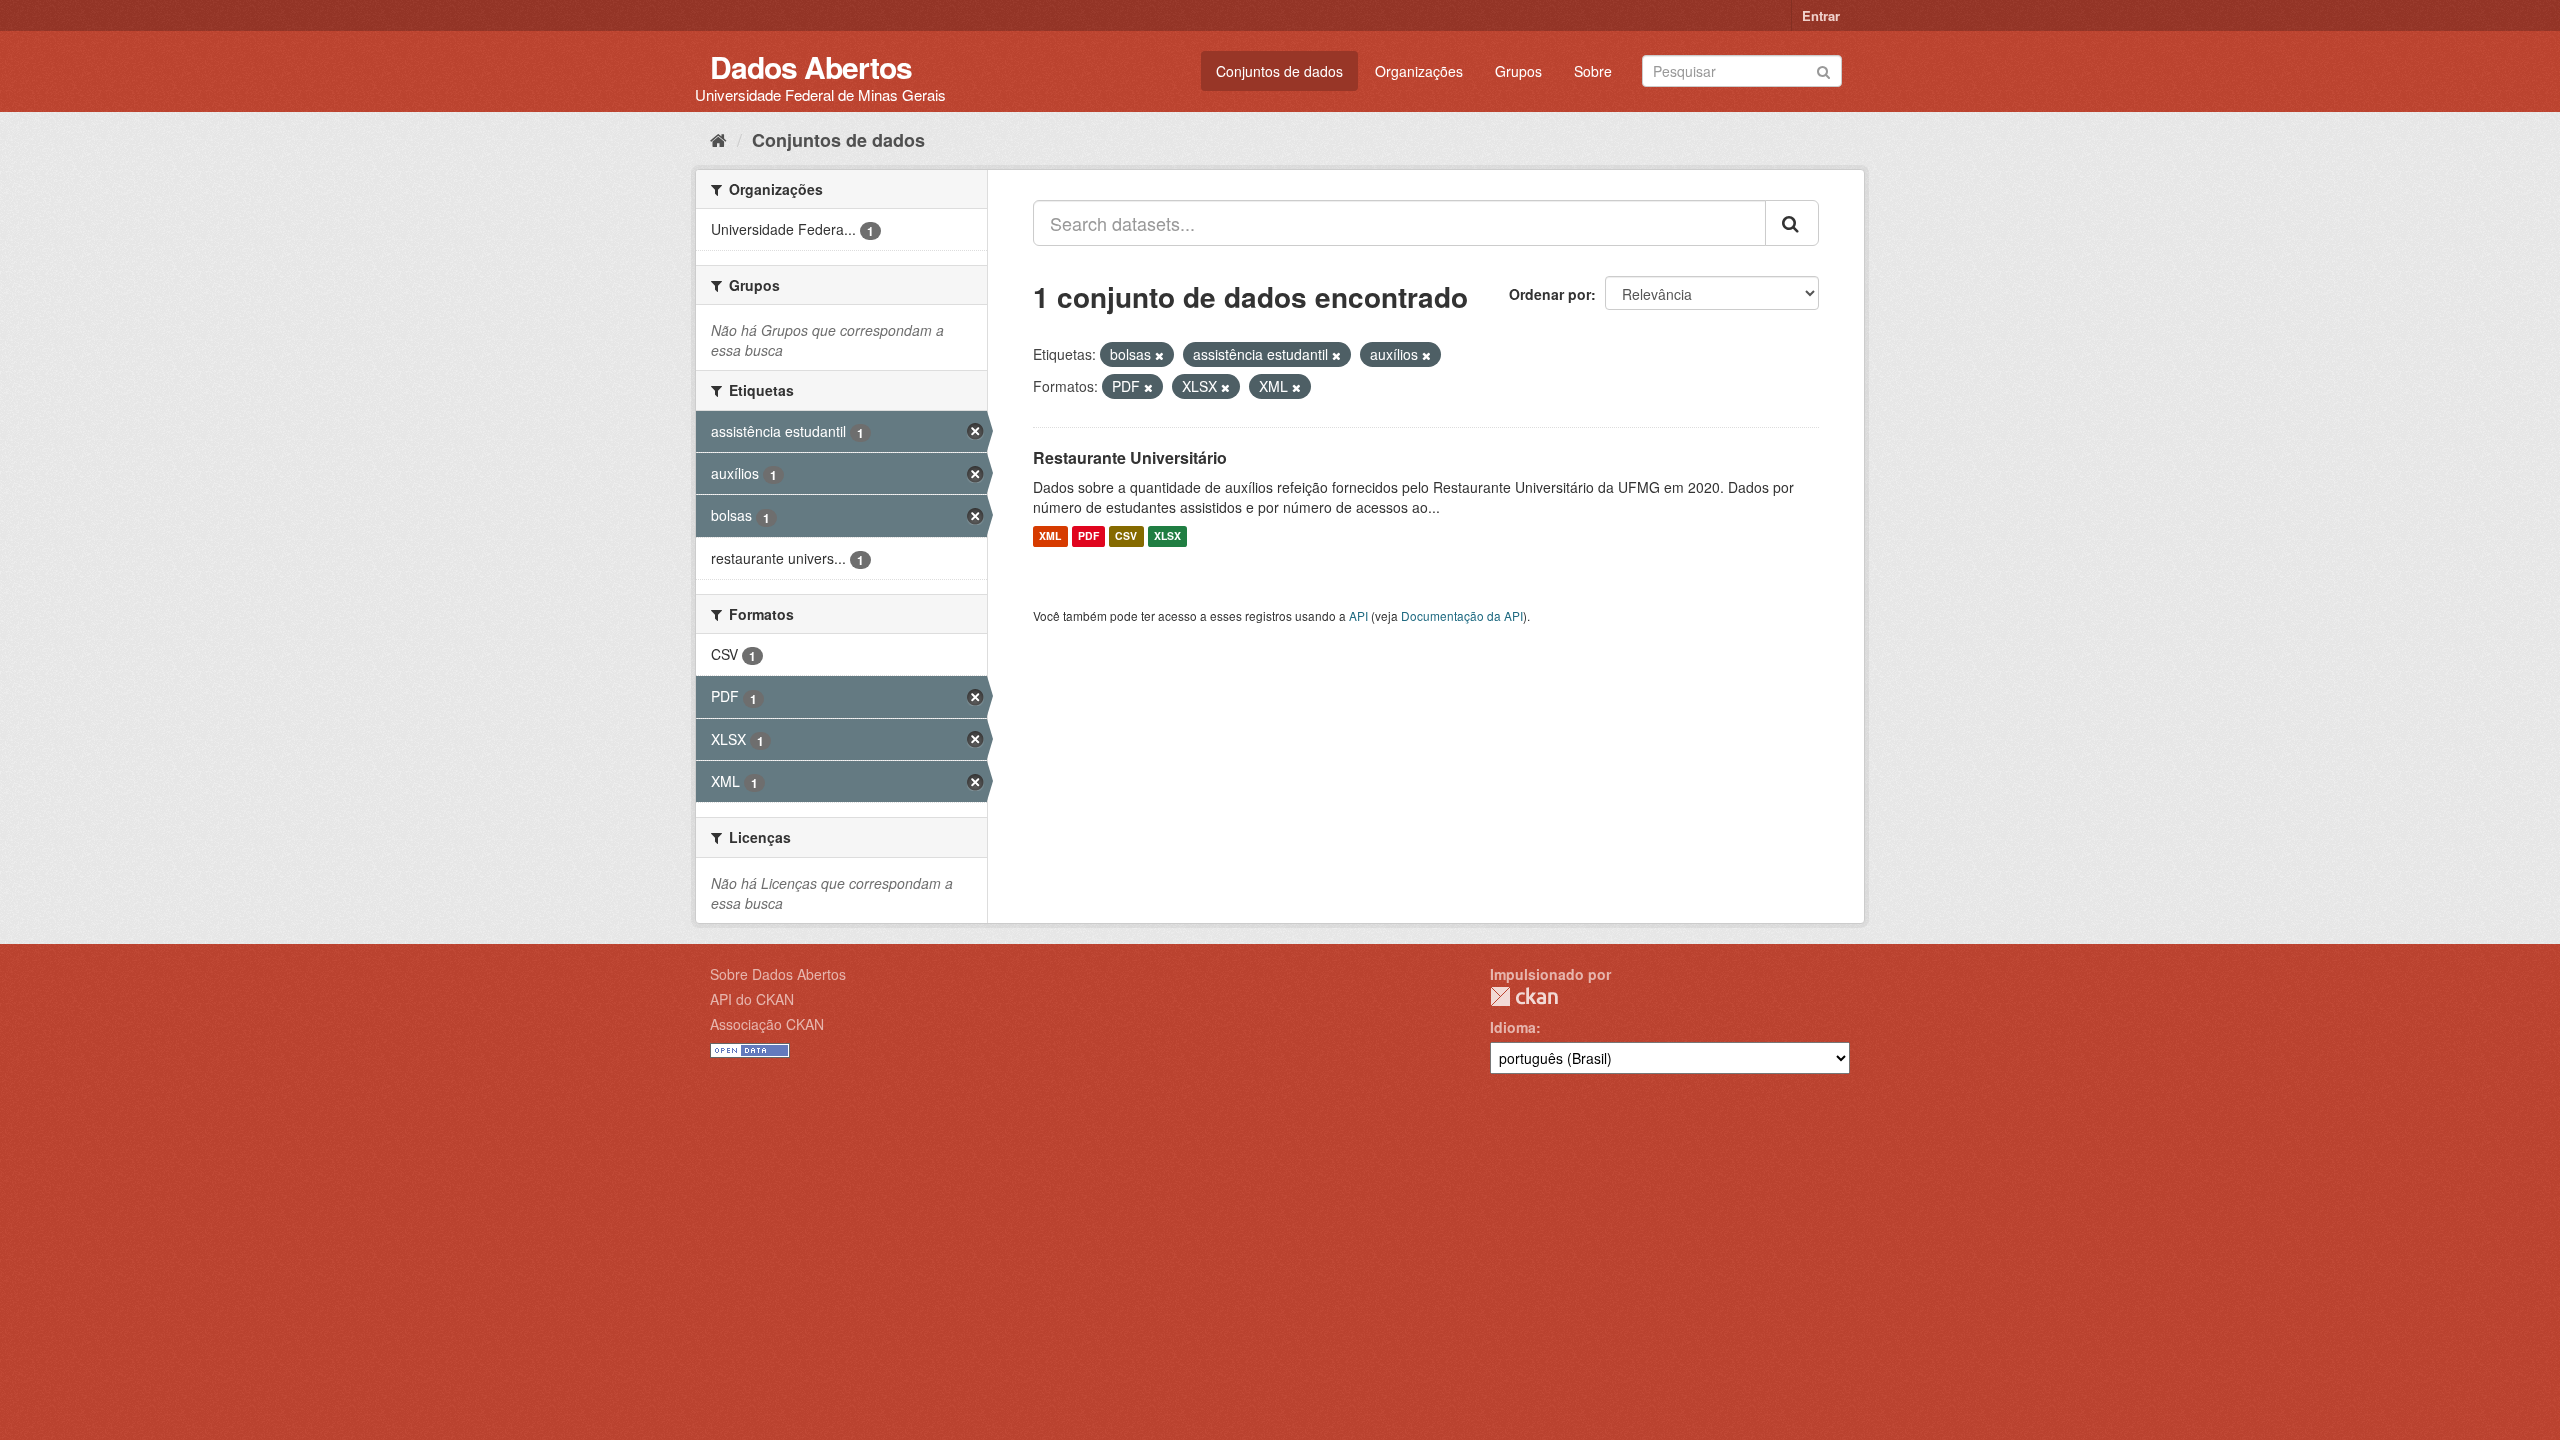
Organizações (1419, 71)
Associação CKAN (767, 1024)
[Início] (718, 139)
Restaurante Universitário (1130, 457)
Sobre (1593, 71)
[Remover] (1159, 355)
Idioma (1513, 1027)
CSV (1126, 536)
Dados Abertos (811, 66)
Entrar (1821, 15)
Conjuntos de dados (1279, 71)
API (1358, 615)
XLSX (1167, 536)
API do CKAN (752, 999)
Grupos (1518, 71)
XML (1050, 536)
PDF (1088, 536)
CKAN (1524, 996)
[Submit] (1823, 69)
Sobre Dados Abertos (778, 974)
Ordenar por (1550, 294)
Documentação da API (1462, 615)
